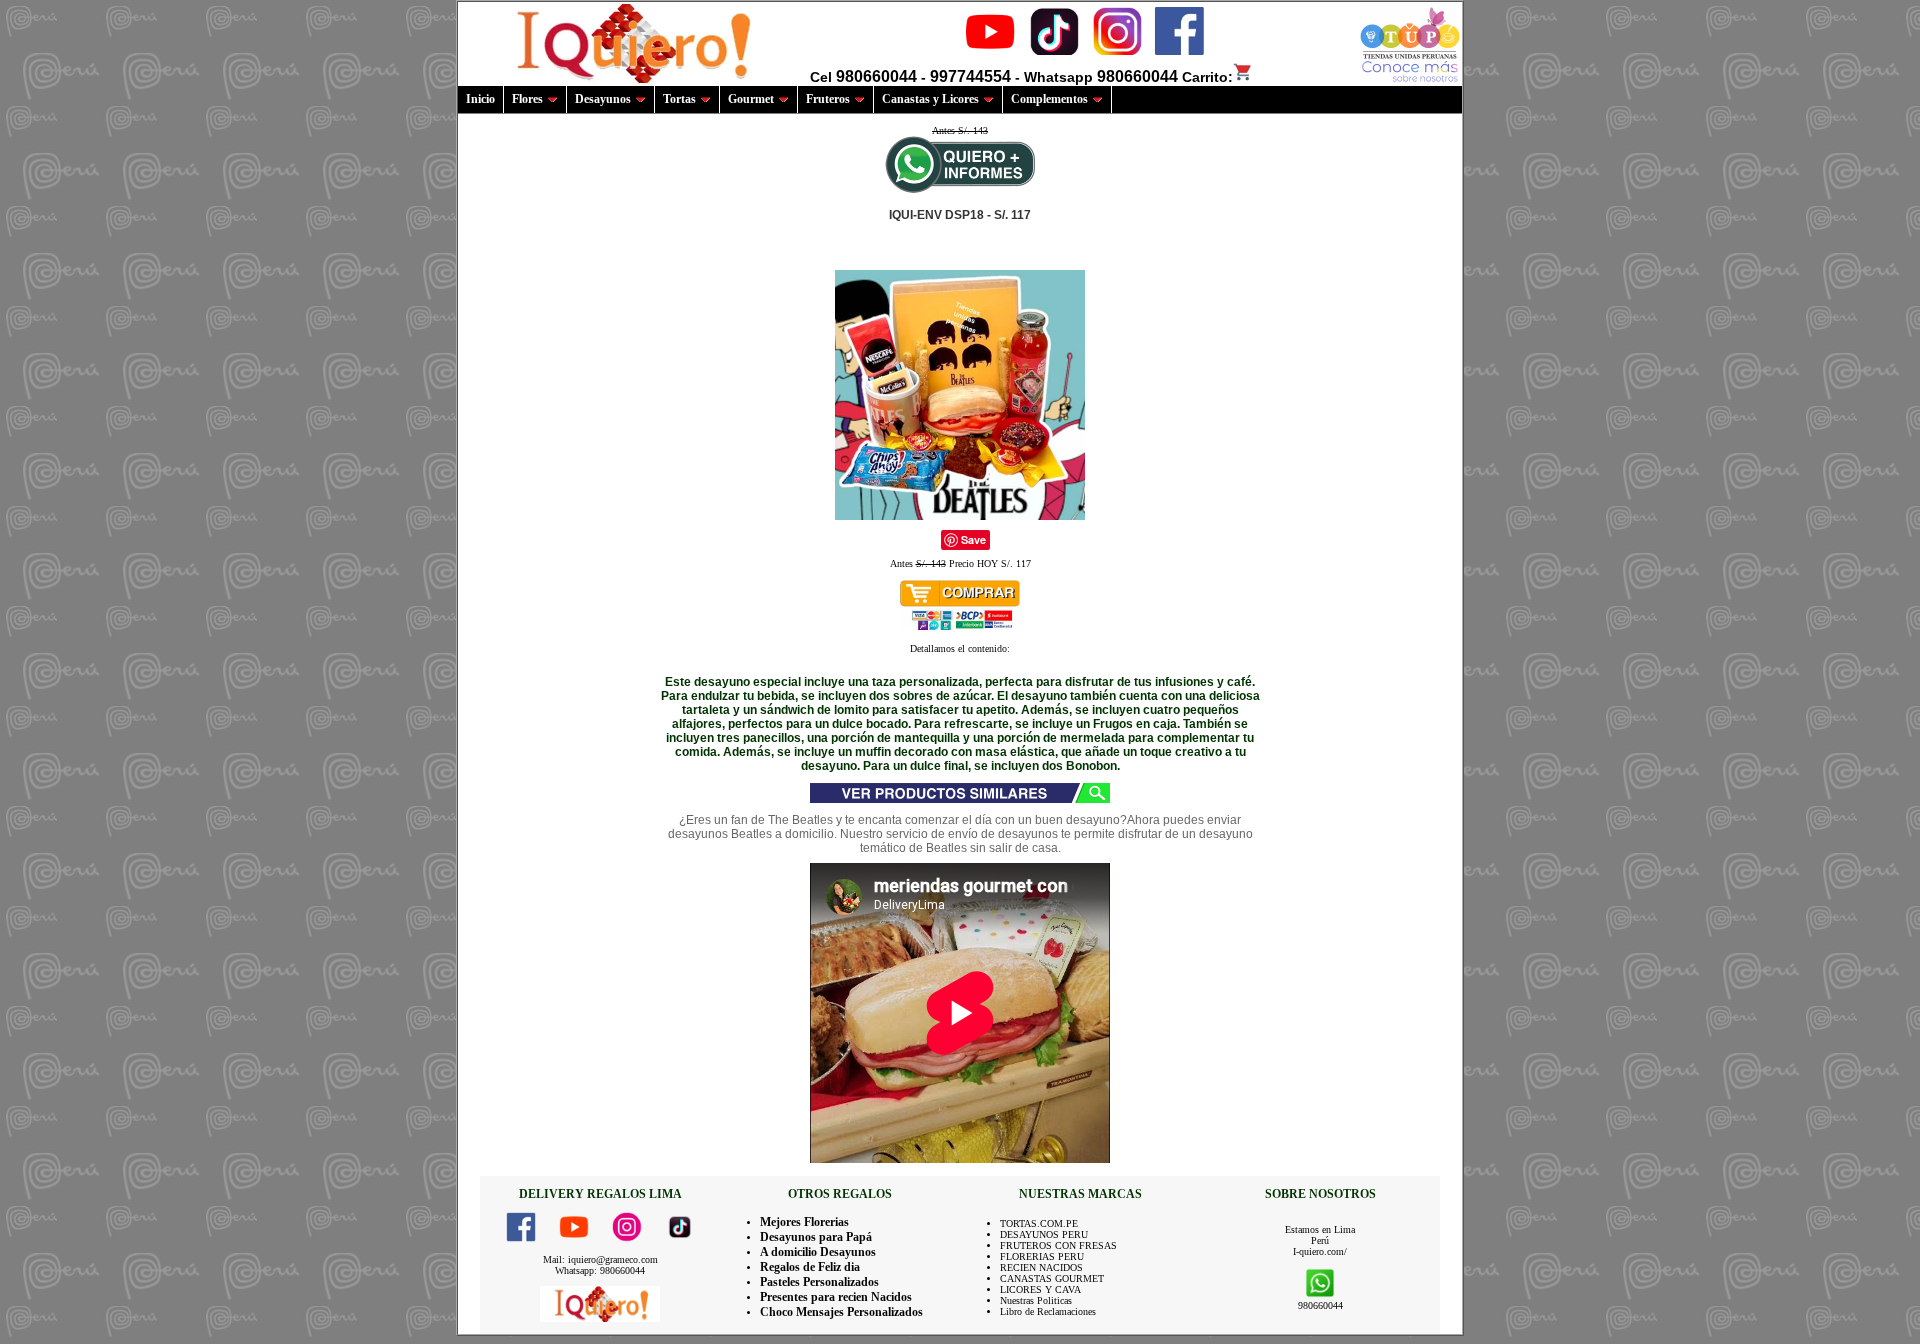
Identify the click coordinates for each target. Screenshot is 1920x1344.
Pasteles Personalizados (819, 1282)
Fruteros (828, 99)
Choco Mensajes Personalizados (841, 1312)
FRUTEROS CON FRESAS (1058, 1245)
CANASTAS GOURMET (1052, 1278)
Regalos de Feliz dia (810, 1267)
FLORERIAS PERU (1042, 1256)
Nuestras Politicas (1036, 1300)
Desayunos (603, 99)
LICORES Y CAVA (1040, 1289)
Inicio (480, 99)
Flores (527, 99)
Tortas (679, 99)
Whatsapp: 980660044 (600, 1270)
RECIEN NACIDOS (1041, 1267)
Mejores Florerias (804, 1222)
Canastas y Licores (930, 99)
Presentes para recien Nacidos (836, 1297)
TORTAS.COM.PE (1039, 1223)
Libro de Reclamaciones (1048, 1311)
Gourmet (751, 99)
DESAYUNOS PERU (1044, 1234)
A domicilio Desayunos (818, 1252)
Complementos (1049, 99)
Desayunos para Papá (816, 1237)
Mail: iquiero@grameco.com (600, 1259)
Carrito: (1207, 77)
